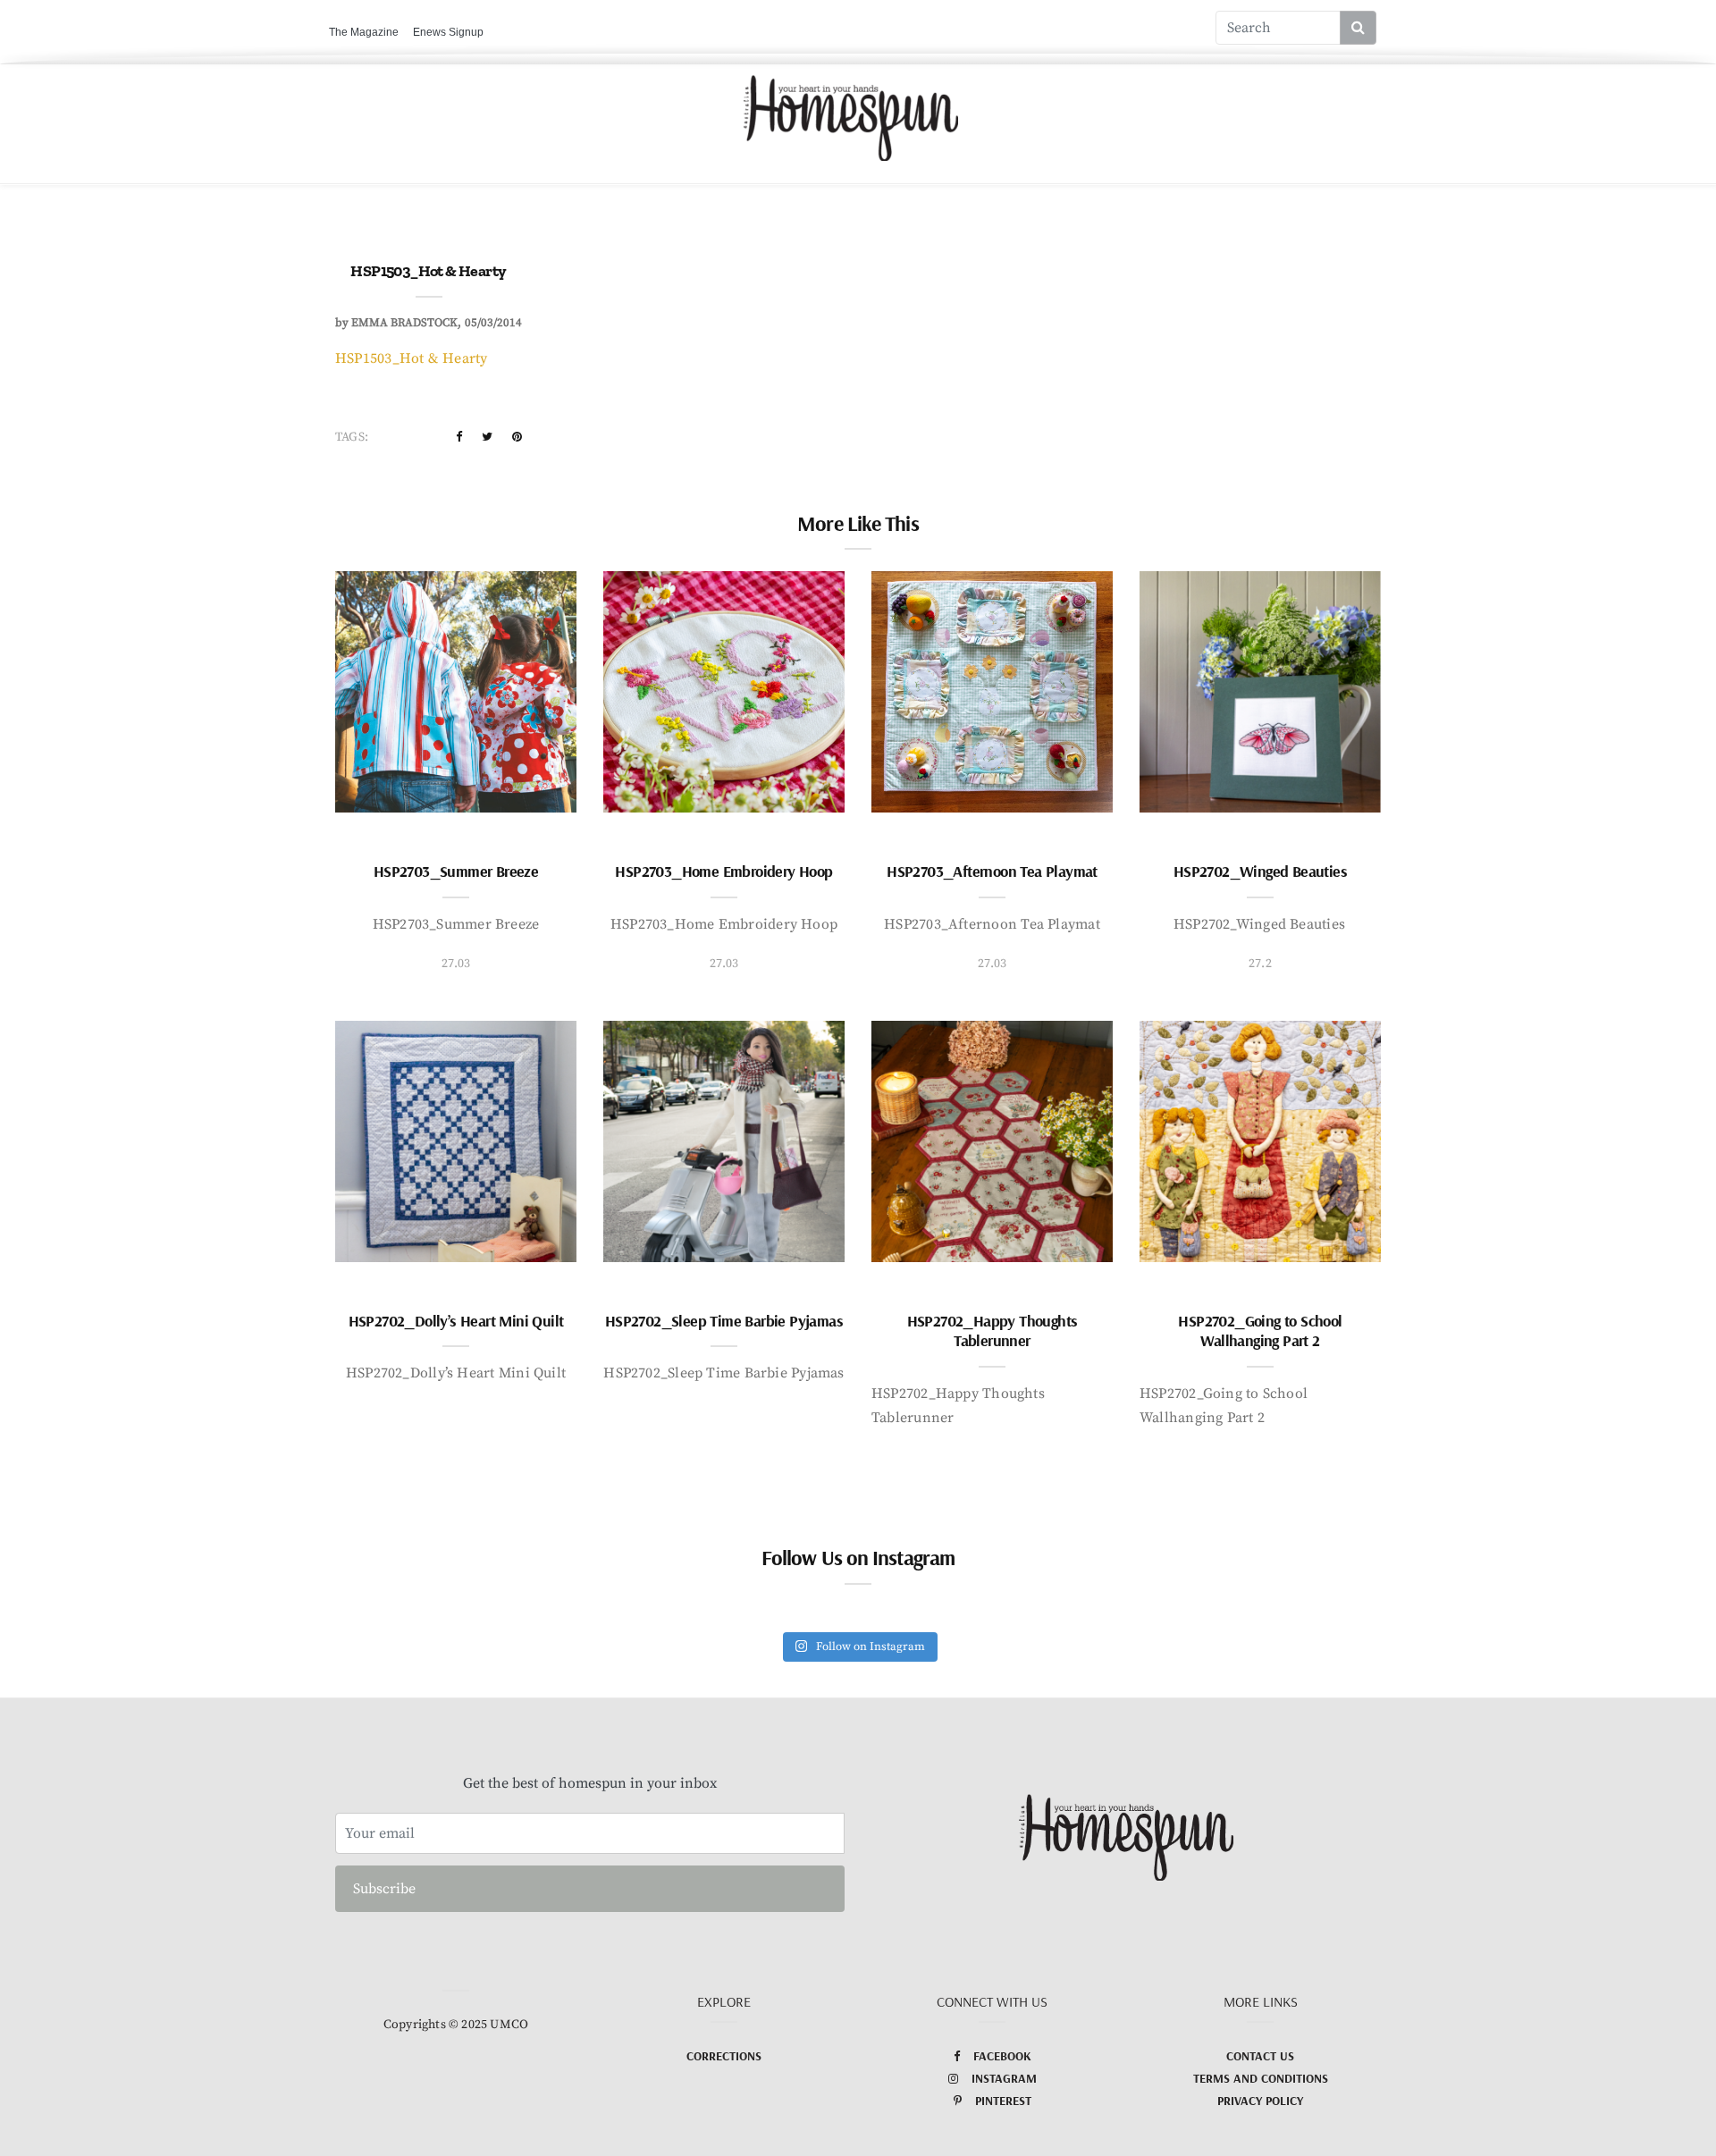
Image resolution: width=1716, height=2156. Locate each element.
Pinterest (1003, 2101)
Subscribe (384, 1889)
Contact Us (1260, 2056)
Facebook (1002, 2056)
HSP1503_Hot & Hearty (412, 358)
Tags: (352, 437)
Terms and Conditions (1261, 2078)
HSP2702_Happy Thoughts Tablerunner (993, 1331)
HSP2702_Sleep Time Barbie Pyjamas (724, 1321)
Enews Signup (448, 32)
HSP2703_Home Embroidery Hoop (723, 871)
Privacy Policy (1260, 2101)
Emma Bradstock (404, 323)
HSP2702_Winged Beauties (1260, 871)
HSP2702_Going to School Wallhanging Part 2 (1260, 1331)
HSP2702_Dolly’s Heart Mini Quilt (456, 1321)
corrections (724, 2056)
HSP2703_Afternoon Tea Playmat (992, 871)
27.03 (456, 964)
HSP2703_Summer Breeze (456, 871)
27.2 (1260, 964)
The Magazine (364, 32)
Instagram (1004, 2078)
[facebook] (459, 437)
